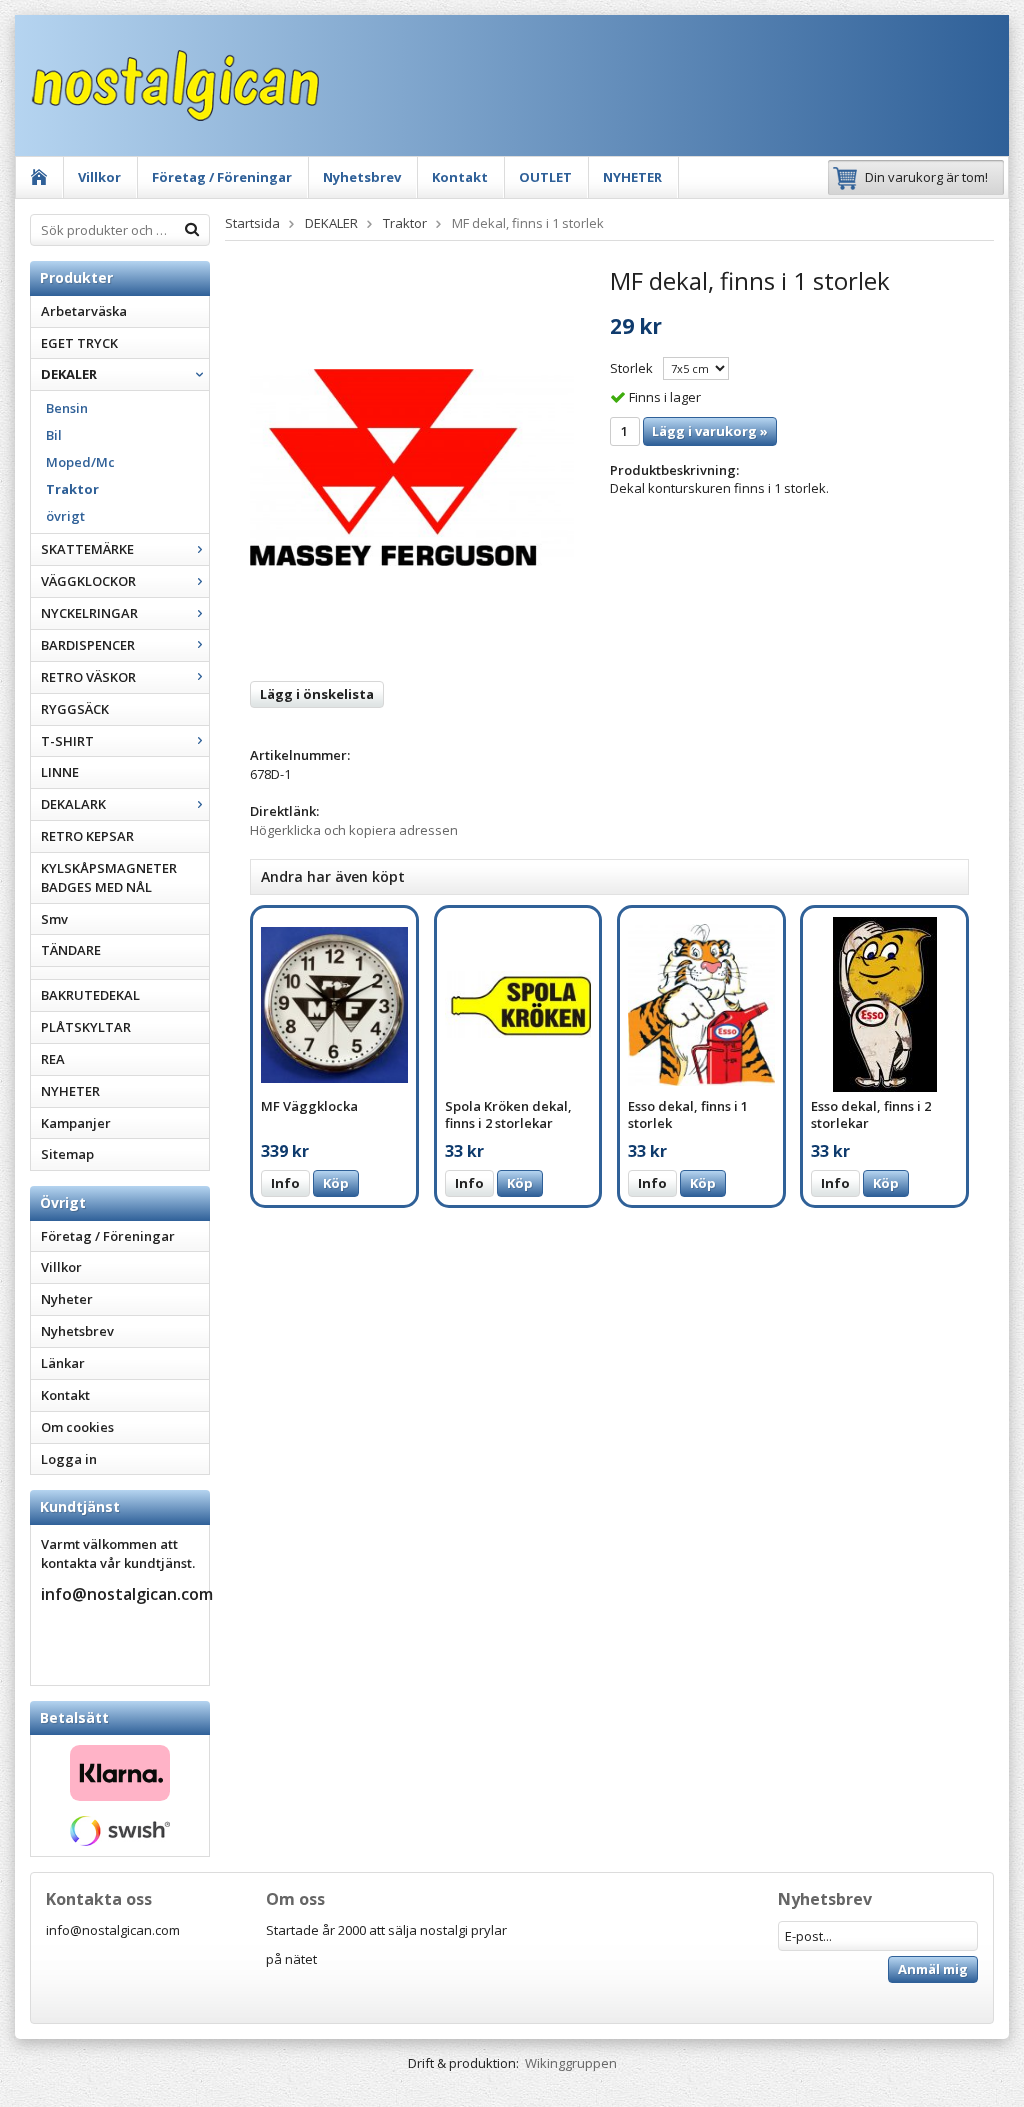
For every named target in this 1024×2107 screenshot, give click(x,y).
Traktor (72, 489)
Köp (336, 1183)
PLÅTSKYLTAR (86, 1027)
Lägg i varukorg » (710, 431)
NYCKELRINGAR (89, 613)
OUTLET (545, 177)
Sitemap (67, 1154)
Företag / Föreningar (222, 177)
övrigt (65, 516)
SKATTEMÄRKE (87, 549)
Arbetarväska (84, 311)
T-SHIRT (67, 741)
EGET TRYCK (79, 343)
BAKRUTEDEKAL (90, 995)
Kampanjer (76, 1123)
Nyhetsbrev (362, 177)
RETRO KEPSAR (87, 836)
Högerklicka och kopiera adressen (354, 830)
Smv (54, 919)
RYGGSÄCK (75, 709)
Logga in (69, 1459)
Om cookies (77, 1427)
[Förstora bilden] (412, 466)
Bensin (67, 408)
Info (285, 1183)
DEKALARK (73, 804)
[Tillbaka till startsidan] (39, 177)
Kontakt (460, 177)
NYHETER (632, 177)
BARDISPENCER (88, 645)
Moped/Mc (80, 462)
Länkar (63, 1363)
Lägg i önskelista (317, 694)
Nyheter (67, 1299)
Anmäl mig (933, 1969)
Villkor (99, 177)
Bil (54, 435)
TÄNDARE (71, 950)
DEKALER (69, 374)
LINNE (60, 772)
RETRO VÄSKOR (88, 677)
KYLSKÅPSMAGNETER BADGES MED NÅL (109, 877)
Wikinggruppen (571, 2063)
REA (53, 1059)
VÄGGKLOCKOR (88, 581)
